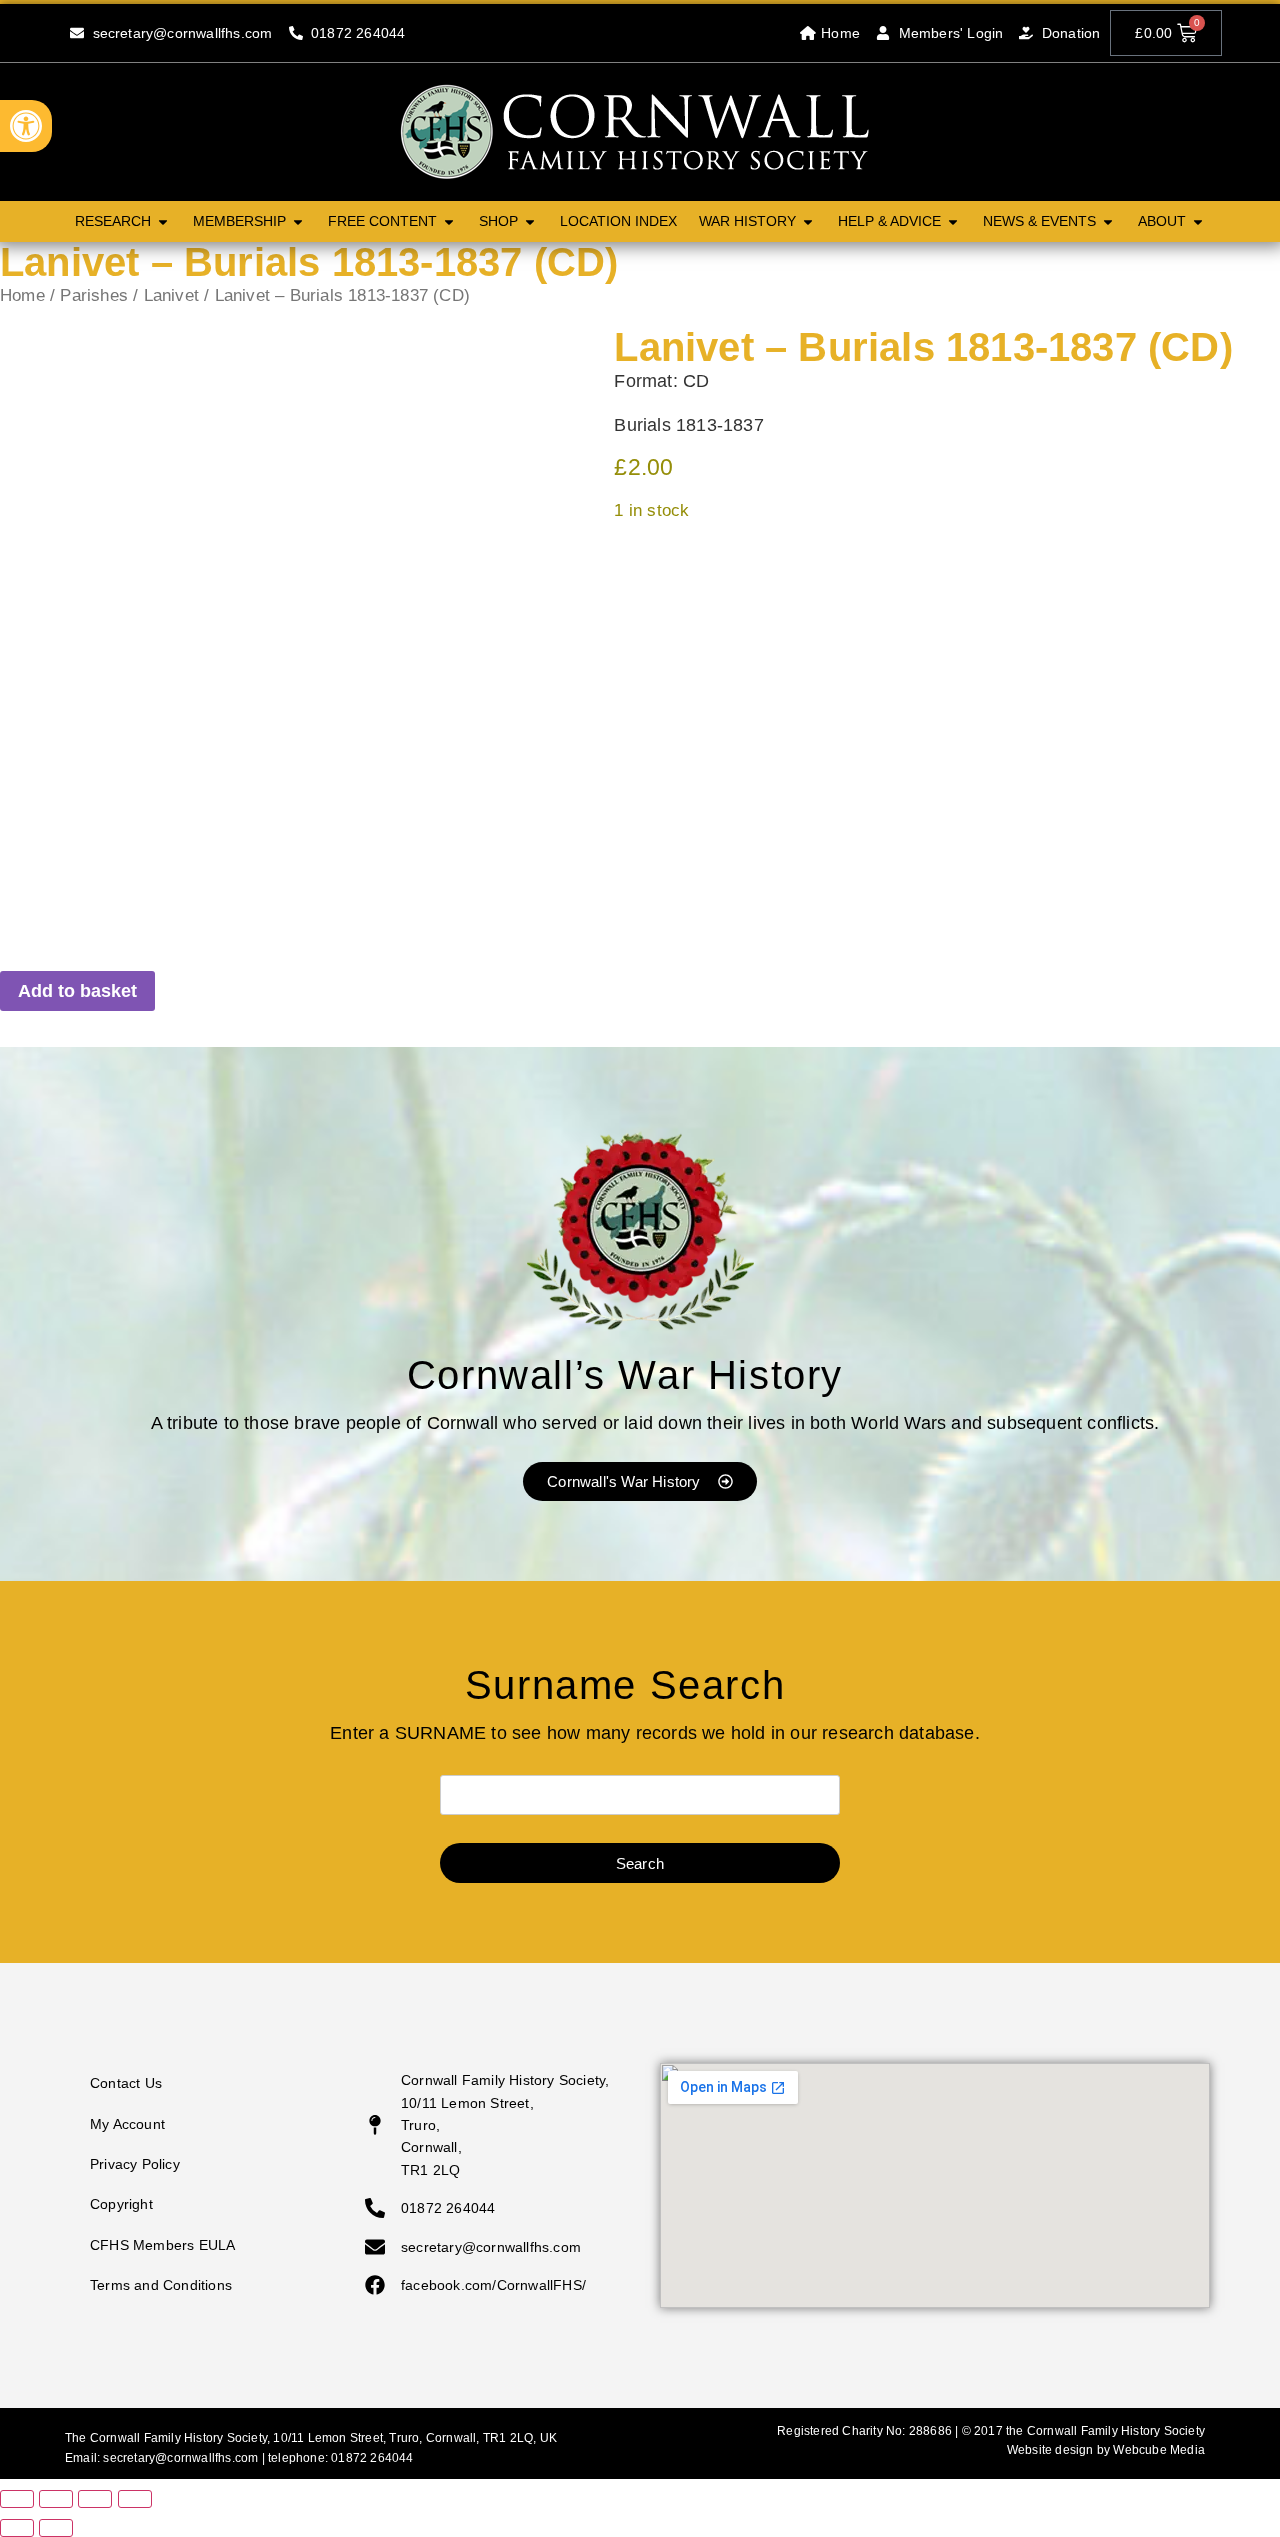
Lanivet (171, 295)
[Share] (95, 2499)
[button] (26, 126)
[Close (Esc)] (135, 2499)
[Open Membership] (298, 221)
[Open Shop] (530, 221)
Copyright (121, 2204)
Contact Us (126, 2083)
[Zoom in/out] (17, 2499)
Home (22, 295)
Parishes (94, 295)
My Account (127, 2124)
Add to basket (77, 991)
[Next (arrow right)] (56, 2528)
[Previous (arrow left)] (17, 2528)
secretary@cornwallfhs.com (180, 2458)
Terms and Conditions (161, 2285)
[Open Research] (163, 221)
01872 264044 (372, 2458)
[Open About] (1198, 221)
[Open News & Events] (1108, 221)
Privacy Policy (135, 2164)
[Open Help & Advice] (953, 221)
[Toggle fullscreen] (56, 2499)
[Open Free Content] (449, 221)
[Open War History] (808, 221)
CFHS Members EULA (162, 2245)
